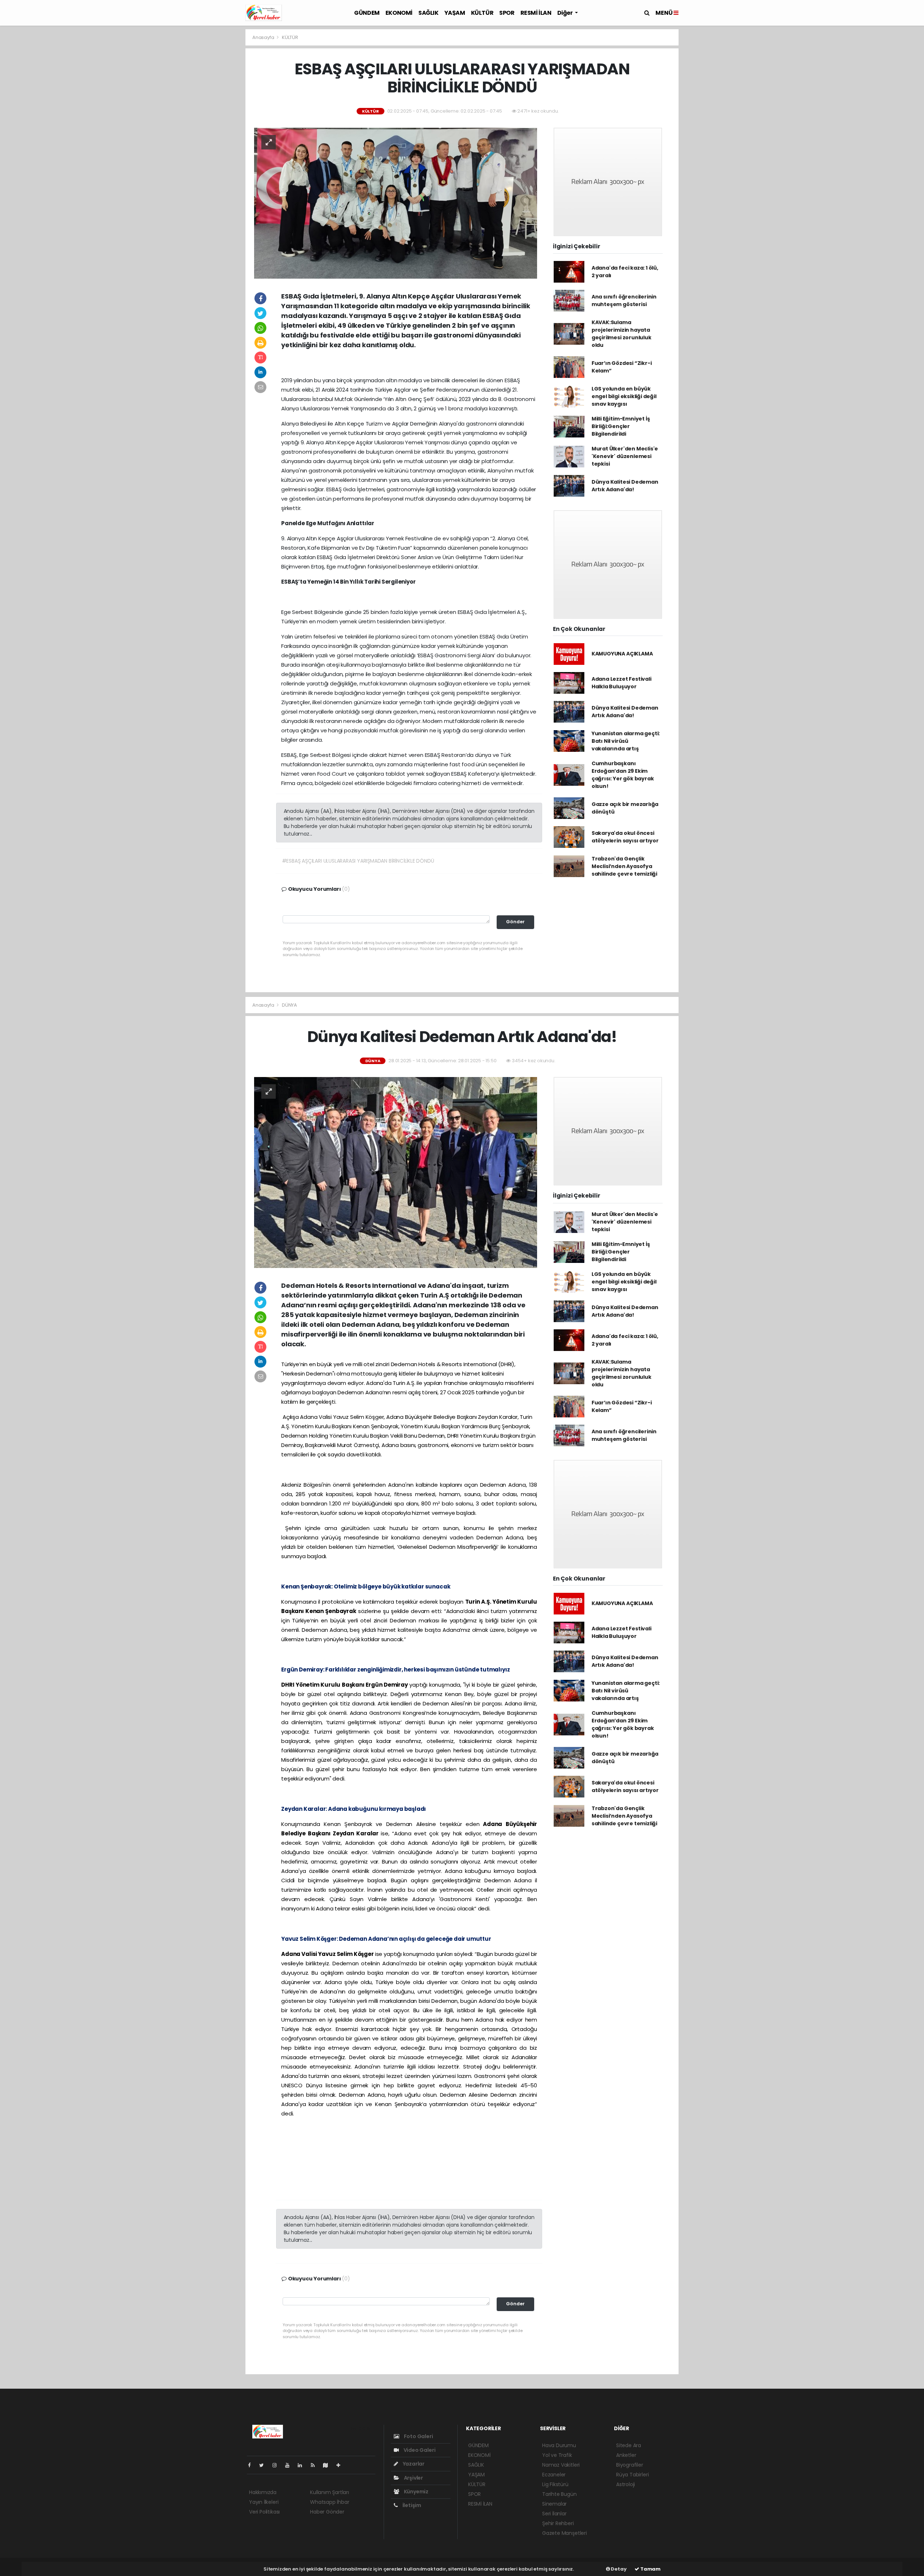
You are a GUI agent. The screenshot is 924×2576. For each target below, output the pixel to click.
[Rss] (316, 2465)
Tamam (650, 2569)
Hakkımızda (263, 2492)
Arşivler (413, 2478)
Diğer (566, 13)
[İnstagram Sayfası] (278, 2465)
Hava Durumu (559, 2445)
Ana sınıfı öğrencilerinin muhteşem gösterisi (624, 300)
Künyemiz (416, 2492)
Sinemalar (554, 2504)
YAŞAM (455, 13)
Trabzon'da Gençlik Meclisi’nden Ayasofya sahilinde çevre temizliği (624, 866)
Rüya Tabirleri (632, 2475)
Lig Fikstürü (555, 2484)
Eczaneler (554, 2475)
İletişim (411, 2505)
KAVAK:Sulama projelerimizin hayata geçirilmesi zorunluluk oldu (622, 334)
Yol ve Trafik (557, 2455)
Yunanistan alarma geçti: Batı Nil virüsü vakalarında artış (626, 741)
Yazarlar (413, 2464)
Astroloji (626, 2484)
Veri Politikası (264, 2512)
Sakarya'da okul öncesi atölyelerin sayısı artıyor (625, 837)
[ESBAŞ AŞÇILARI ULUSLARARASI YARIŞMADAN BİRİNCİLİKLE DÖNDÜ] (396, 203)
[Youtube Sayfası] (290, 2465)
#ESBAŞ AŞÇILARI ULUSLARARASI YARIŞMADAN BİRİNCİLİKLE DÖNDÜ (358, 861)
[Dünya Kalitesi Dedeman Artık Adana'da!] (396, 1172)
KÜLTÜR (482, 13)
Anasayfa (264, 37)
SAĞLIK (428, 13)
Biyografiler (630, 2465)
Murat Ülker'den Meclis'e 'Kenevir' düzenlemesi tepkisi (625, 456)
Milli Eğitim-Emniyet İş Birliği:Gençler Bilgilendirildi (621, 426)
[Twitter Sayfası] (264, 2465)
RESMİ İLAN (536, 13)
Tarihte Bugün (559, 2494)
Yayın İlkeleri (264, 2502)
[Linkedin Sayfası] (303, 2465)
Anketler (626, 2455)
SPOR (507, 13)
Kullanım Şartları (330, 2492)
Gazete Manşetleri (565, 2533)
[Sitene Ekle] (341, 2465)
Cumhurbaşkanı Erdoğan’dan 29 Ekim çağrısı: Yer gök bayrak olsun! (623, 775)
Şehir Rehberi (558, 2523)
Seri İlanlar (554, 2514)
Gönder (515, 922)
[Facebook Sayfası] (252, 2465)
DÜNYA (289, 1005)
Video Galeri (419, 2450)
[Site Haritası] (328, 2465)
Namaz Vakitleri (561, 2465)
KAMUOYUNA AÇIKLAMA (622, 654)
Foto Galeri (418, 2436)
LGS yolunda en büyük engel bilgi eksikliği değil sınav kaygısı (624, 396)
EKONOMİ (399, 13)
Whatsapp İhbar (330, 2502)
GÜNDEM (367, 13)
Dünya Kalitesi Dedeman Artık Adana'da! (625, 486)
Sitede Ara (629, 2445)
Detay (618, 2569)
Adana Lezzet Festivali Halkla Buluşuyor (622, 683)
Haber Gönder (327, 2512)
